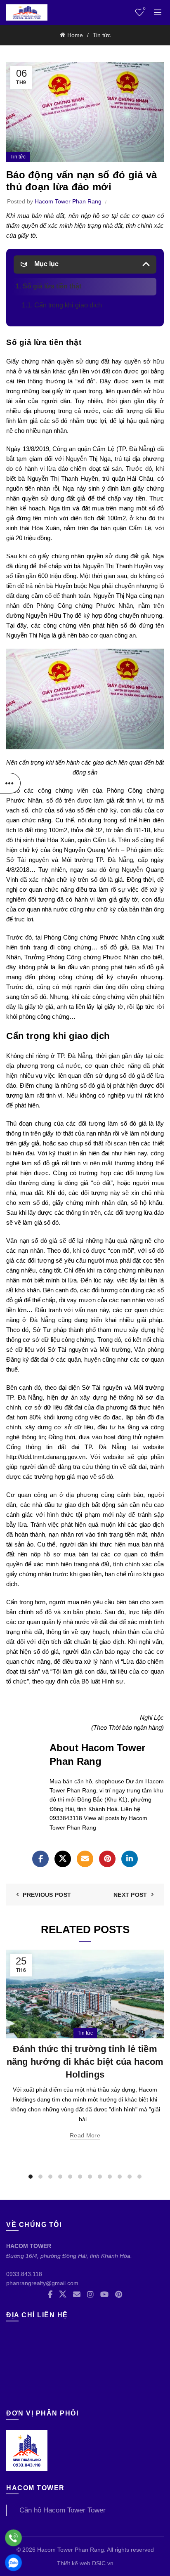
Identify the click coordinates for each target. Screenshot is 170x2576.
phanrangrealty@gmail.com (42, 2283)
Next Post (130, 1895)
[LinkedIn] (130, 1859)
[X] (63, 1859)
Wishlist (144, 8)
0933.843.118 (24, 2274)
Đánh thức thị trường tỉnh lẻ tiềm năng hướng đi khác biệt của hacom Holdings (85, 2062)
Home (75, 35)
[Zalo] (13, 2563)
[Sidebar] (10, 783)
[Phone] (13, 2538)
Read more (85, 2135)
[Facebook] (40, 1859)
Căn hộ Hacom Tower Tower (63, 2510)
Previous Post (47, 1895)
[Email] (85, 1859)
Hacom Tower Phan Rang (71, 2550)
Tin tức (102, 35)
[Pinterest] (107, 1859)
